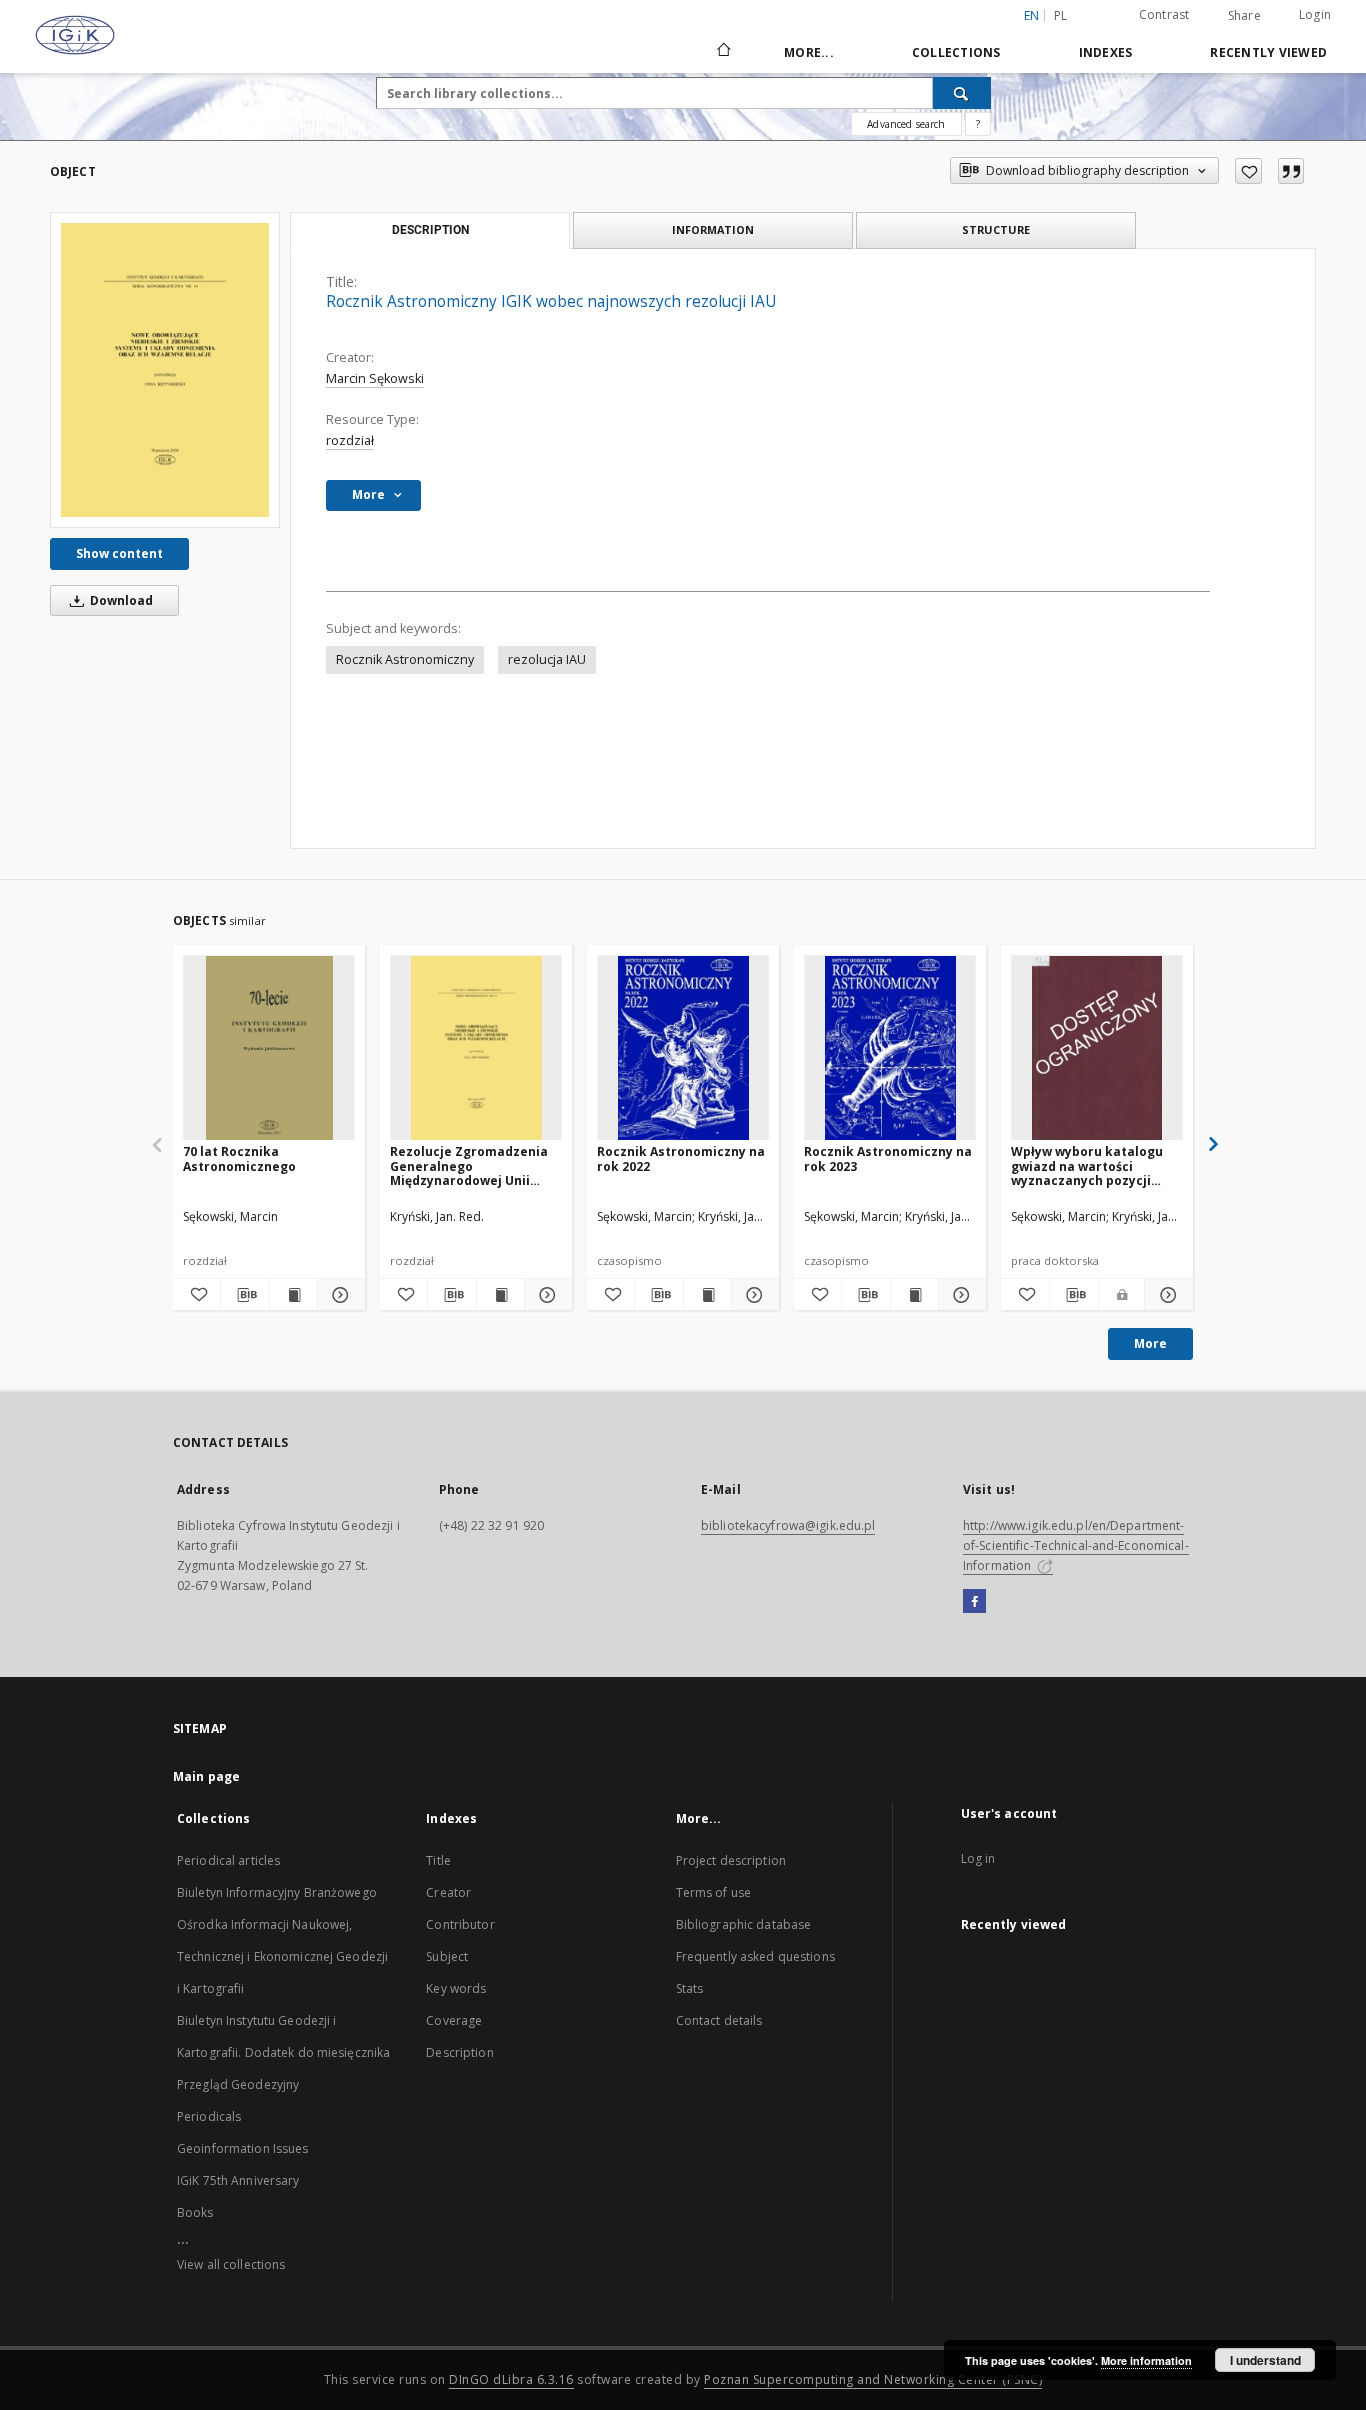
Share (1244, 16)
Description (459, 2052)
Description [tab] (430, 230)
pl (1061, 15)
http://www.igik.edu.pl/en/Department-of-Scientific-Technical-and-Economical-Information (1076, 1545)
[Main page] (722, 52)
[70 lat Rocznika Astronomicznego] (269, 1048)
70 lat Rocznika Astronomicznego (239, 1158)
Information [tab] (713, 229)
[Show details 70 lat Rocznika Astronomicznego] (338, 1295)
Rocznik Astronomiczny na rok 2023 (888, 1158)
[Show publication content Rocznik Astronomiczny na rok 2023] (914, 1295)
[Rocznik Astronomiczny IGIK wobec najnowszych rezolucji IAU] (165, 370)
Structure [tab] (996, 229)
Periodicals (209, 2116)
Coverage (454, 2020)
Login (1315, 14)
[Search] (962, 93)
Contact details (719, 2020)
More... (809, 52)
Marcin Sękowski (375, 378)
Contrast (1164, 14)
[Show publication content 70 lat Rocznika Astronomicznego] (293, 1295)
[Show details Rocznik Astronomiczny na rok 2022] (752, 1295)
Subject (447, 1956)
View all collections (231, 2264)
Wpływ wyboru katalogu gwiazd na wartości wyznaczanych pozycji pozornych (1087, 1165)
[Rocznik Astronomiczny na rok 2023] (890, 1048)
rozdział (350, 440)
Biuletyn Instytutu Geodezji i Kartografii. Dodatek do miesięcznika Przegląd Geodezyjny (283, 2052)
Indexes (1106, 52)
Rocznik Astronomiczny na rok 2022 (681, 1158)
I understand (1265, 2360)
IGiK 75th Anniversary (238, 2180)
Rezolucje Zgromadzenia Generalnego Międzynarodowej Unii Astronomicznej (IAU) (469, 1165)
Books (195, 2212)
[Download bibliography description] (244, 1295)
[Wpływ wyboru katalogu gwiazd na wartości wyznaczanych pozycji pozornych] (1097, 1048)
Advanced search (906, 124)
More (1150, 1343)
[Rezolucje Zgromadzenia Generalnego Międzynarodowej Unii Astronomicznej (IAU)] (476, 1048)
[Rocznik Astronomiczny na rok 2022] (683, 1048)
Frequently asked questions (755, 1956)
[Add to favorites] (1248, 171)
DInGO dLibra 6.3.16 (511, 2379)
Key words (456, 1988)
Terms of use (713, 1892)
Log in (978, 1858)
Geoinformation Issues (243, 2148)
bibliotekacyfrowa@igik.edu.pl (788, 1525)
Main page (206, 1776)
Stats (690, 1988)
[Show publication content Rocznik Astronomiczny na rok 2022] (707, 1295)
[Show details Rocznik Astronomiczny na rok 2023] (959, 1295)
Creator (448, 1892)
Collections (956, 52)
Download (120, 600)
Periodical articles (228, 1860)
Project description (731, 1860)
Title (438, 1860)
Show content (119, 553)
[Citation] (1291, 171)
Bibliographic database (744, 1924)
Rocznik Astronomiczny (405, 659)
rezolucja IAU (547, 659)
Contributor (460, 1924)
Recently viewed (1268, 52)
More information (1146, 2360)
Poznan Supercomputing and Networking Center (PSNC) (873, 2379)
